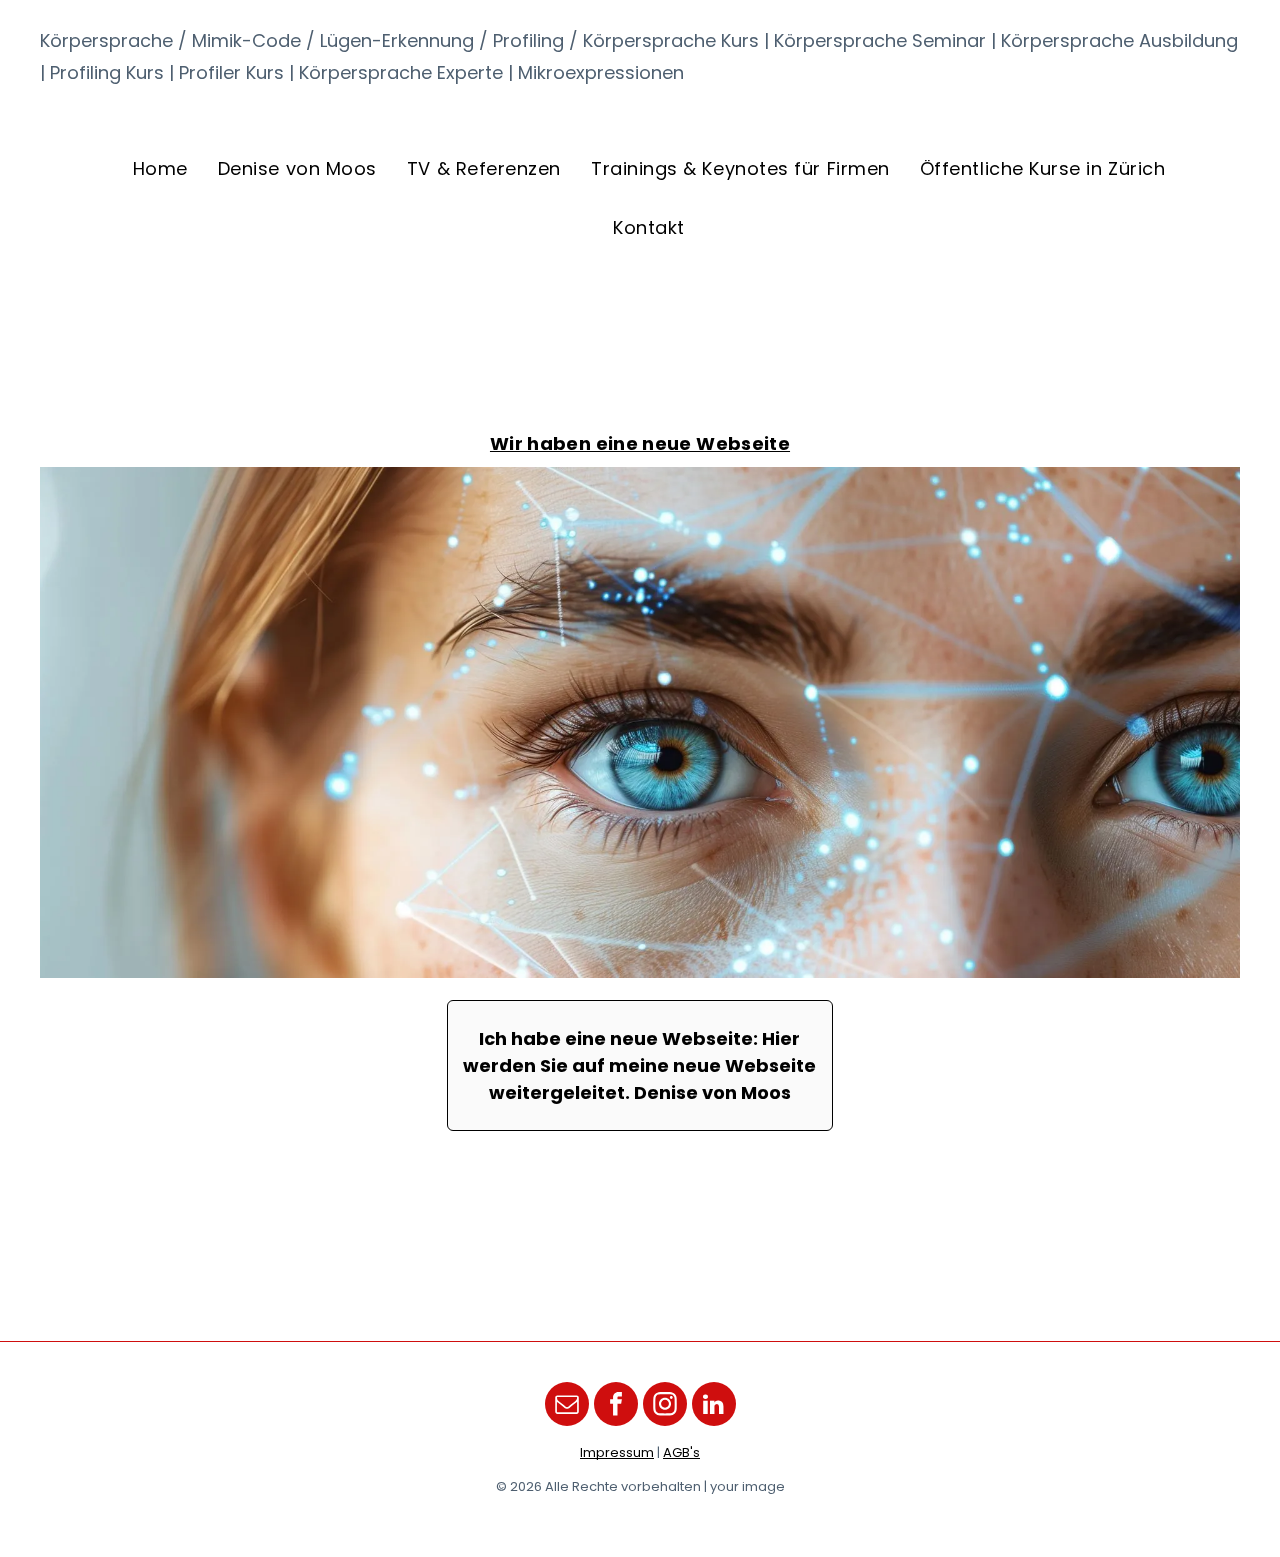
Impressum (617, 1452)
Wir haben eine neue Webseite (640, 443)
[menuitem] (160, 169)
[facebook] (616, 1406)
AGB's (681, 1452)
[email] (567, 1406)
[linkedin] (714, 1406)
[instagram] (665, 1406)
